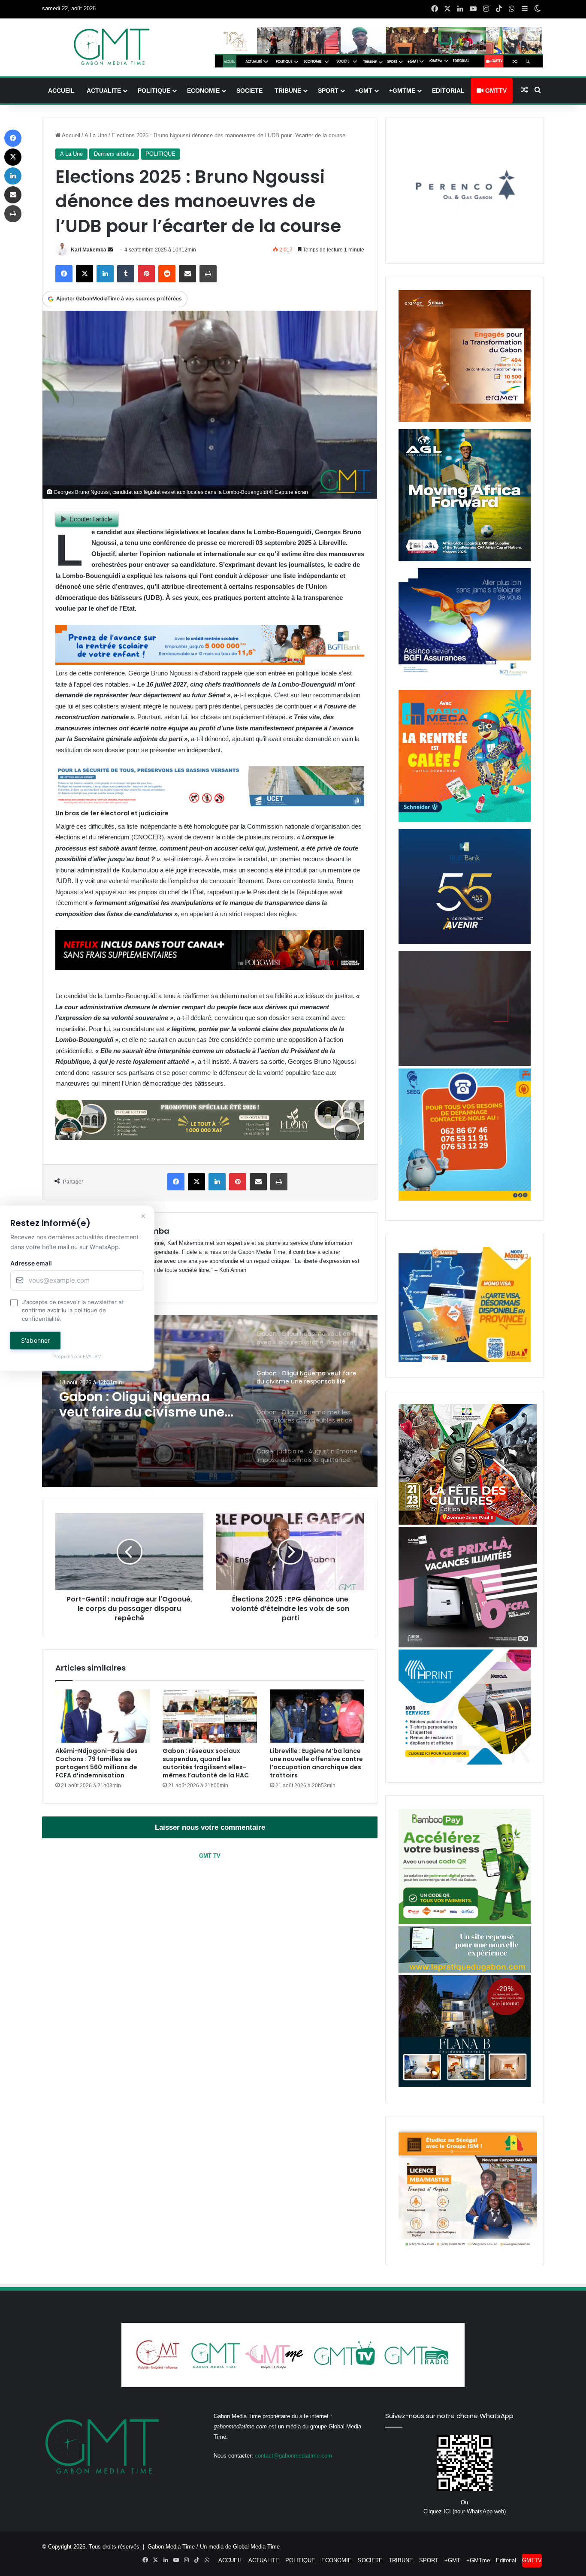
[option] (210, 1401)
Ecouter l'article (91, 519)
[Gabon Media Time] (112, 47)
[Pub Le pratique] (465, 1971)
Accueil (70, 135)
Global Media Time (256, 2547)
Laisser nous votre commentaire (210, 1827)
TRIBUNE (288, 91)
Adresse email (31, 1263)
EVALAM (92, 1357)
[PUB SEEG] (465, 1199)
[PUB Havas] (465, 681)
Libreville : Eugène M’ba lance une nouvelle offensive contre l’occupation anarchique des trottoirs (316, 1763)
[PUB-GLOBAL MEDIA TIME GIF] (465, 1064)
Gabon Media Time (171, 2547)
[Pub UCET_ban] (210, 804)
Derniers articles (114, 154)
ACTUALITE (104, 91)
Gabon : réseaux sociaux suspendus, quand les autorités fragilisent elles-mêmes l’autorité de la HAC (206, 1763)
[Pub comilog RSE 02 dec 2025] (465, 420)
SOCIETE (249, 91)
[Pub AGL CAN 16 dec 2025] (465, 559)
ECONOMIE (203, 91)
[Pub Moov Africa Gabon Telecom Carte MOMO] (465, 1360)
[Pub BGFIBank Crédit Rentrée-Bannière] (210, 662)
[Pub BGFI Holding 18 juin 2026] (465, 942)
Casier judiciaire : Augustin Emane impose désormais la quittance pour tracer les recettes (147, 1405)
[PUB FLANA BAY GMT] (465, 2085)
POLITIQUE (154, 91)
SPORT (328, 91)
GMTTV (495, 91)
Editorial (448, 91)
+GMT (364, 91)
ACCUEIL (61, 91)
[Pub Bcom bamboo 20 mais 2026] (465, 1922)
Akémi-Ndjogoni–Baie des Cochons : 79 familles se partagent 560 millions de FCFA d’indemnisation (97, 1763)
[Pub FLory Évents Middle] (210, 1137)
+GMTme (402, 91)
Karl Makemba (89, 250)
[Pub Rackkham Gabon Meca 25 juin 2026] (465, 820)
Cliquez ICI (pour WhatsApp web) (465, 2511)
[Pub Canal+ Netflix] (210, 967)
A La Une (96, 135)
